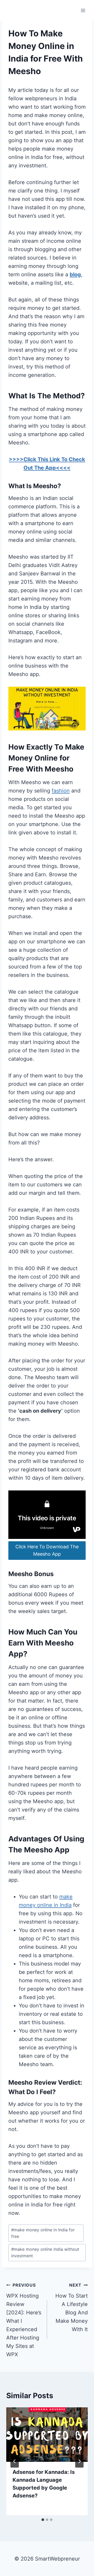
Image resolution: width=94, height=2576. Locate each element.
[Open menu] (83, 10)
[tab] (43, 2520)
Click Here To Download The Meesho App (47, 1550)
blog (75, 274)
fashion (61, 791)
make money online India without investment (45, 2253)
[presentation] (47, 2435)
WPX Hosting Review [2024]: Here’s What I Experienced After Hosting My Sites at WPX (24, 2320)
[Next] (79, 2461)
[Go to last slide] (15, 2461)
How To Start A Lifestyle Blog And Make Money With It (72, 2307)
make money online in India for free (43, 2233)
